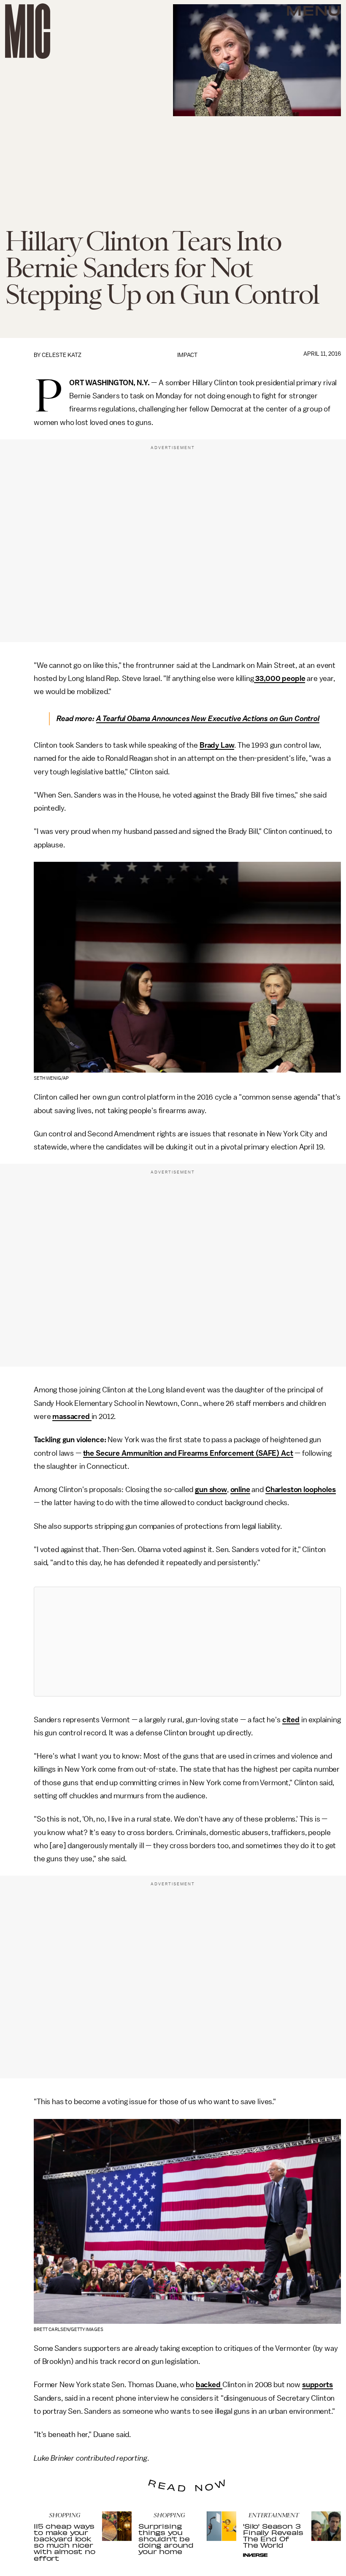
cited (291, 1720)
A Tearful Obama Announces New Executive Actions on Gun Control (208, 719)
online (240, 1490)
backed (209, 2385)
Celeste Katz (62, 355)
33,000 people (280, 678)
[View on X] (187, 1642)
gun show (211, 1490)
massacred (72, 1416)
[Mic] (28, 31)
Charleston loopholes (301, 1490)
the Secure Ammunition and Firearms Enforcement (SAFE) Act (188, 1453)
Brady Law (217, 745)
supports (318, 2385)
